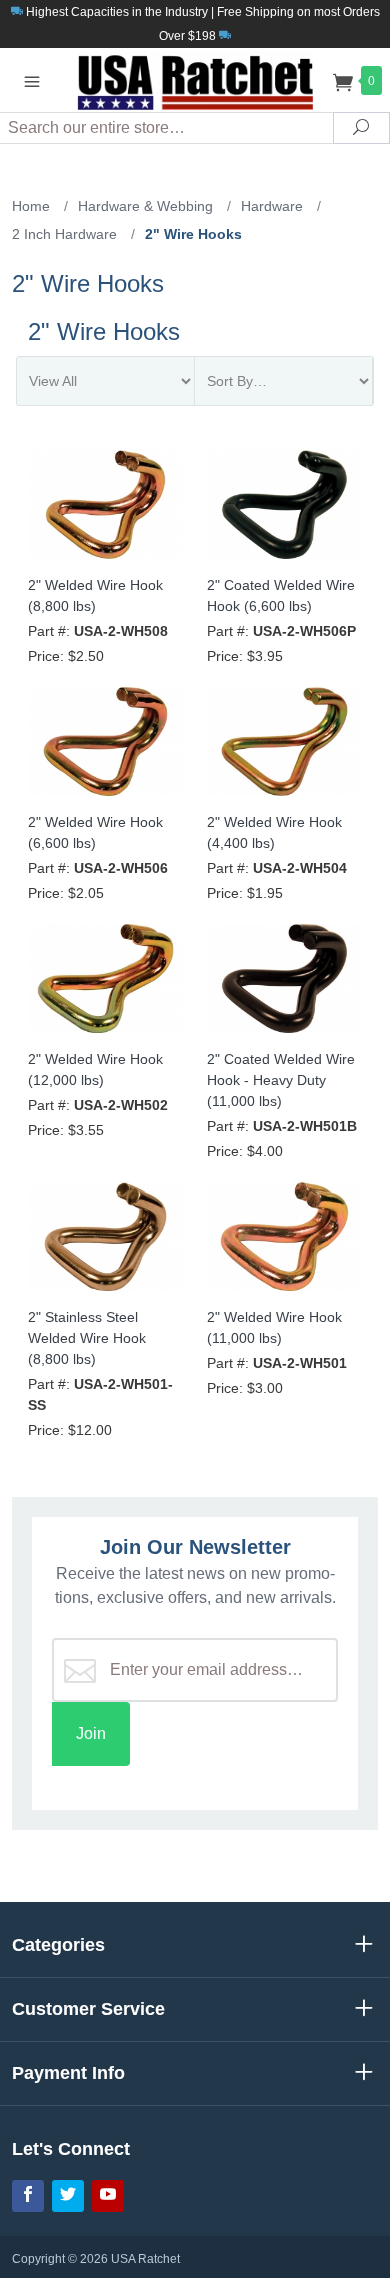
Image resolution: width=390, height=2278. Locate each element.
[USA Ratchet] (195, 79)
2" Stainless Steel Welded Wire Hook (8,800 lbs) (87, 1338)
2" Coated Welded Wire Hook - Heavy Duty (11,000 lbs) (281, 1080)
